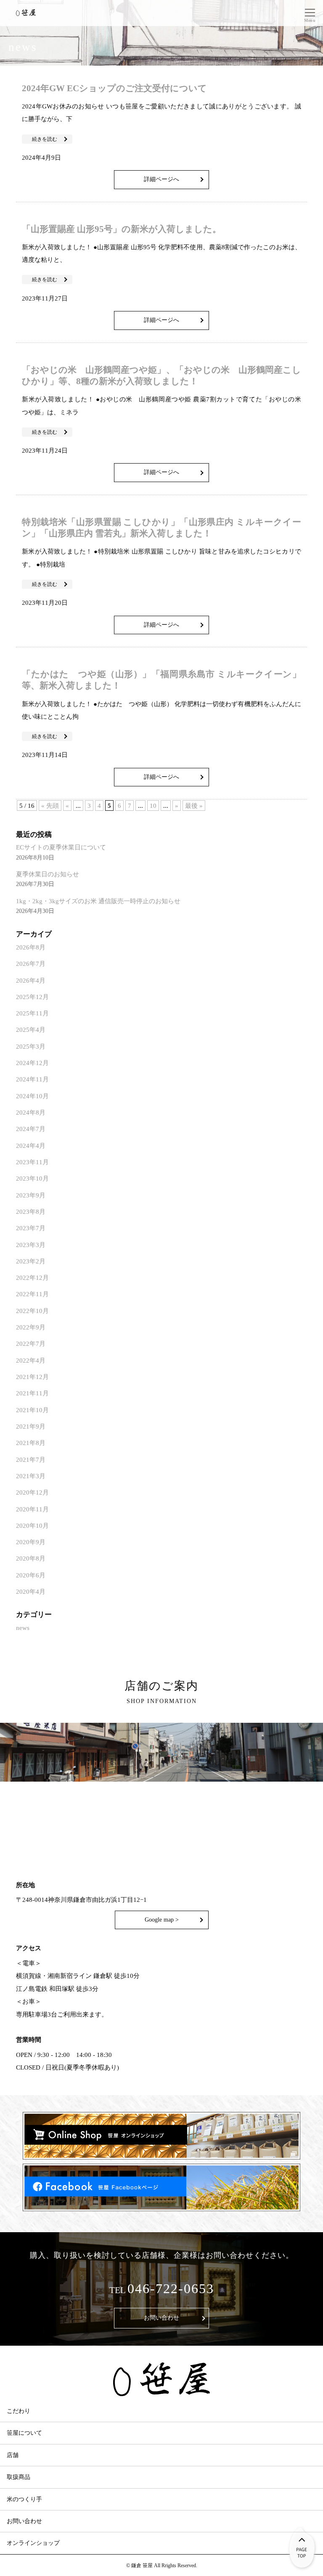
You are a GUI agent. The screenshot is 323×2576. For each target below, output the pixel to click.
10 (153, 805)
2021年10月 (32, 1410)
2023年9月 (31, 1195)
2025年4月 (31, 1030)
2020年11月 (32, 1509)
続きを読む (45, 139)
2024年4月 (31, 1146)
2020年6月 (31, 1575)
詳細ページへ (161, 179)
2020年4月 (31, 1591)
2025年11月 (32, 1013)
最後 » (194, 805)
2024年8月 (31, 1112)
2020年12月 (32, 1492)
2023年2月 (31, 1261)
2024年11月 (32, 1079)
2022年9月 (31, 1327)
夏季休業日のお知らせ (48, 874)
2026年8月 (31, 947)
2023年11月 (32, 1162)
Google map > (162, 1920)
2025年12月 (32, 997)
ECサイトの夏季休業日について (61, 847)
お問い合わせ (161, 2318)
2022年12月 (32, 1277)
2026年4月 (31, 980)
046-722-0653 (171, 2289)
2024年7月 (31, 1129)
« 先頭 (50, 805)
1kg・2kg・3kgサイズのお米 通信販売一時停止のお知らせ (98, 901)
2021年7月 (31, 1459)
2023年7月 (31, 1228)
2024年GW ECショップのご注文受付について (114, 88)
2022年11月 (32, 1294)
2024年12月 (32, 1063)
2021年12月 (32, 1377)
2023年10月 (32, 1178)
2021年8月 (31, 1443)
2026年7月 (31, 964)
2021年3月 (31, 1476)
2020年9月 (31, 1542)
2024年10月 (32, 1096)
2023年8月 (31, 1212)
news (23, 1628)
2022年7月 (31, 1343)
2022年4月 (31, 1360)
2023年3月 (31, 1245)
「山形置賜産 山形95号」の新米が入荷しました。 (122, 229)
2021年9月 (31, 1426)
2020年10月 (32, 1525)
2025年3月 (31, 1046)
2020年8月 (31, 1558)
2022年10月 (32, 1311)
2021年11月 (32, 1393)
